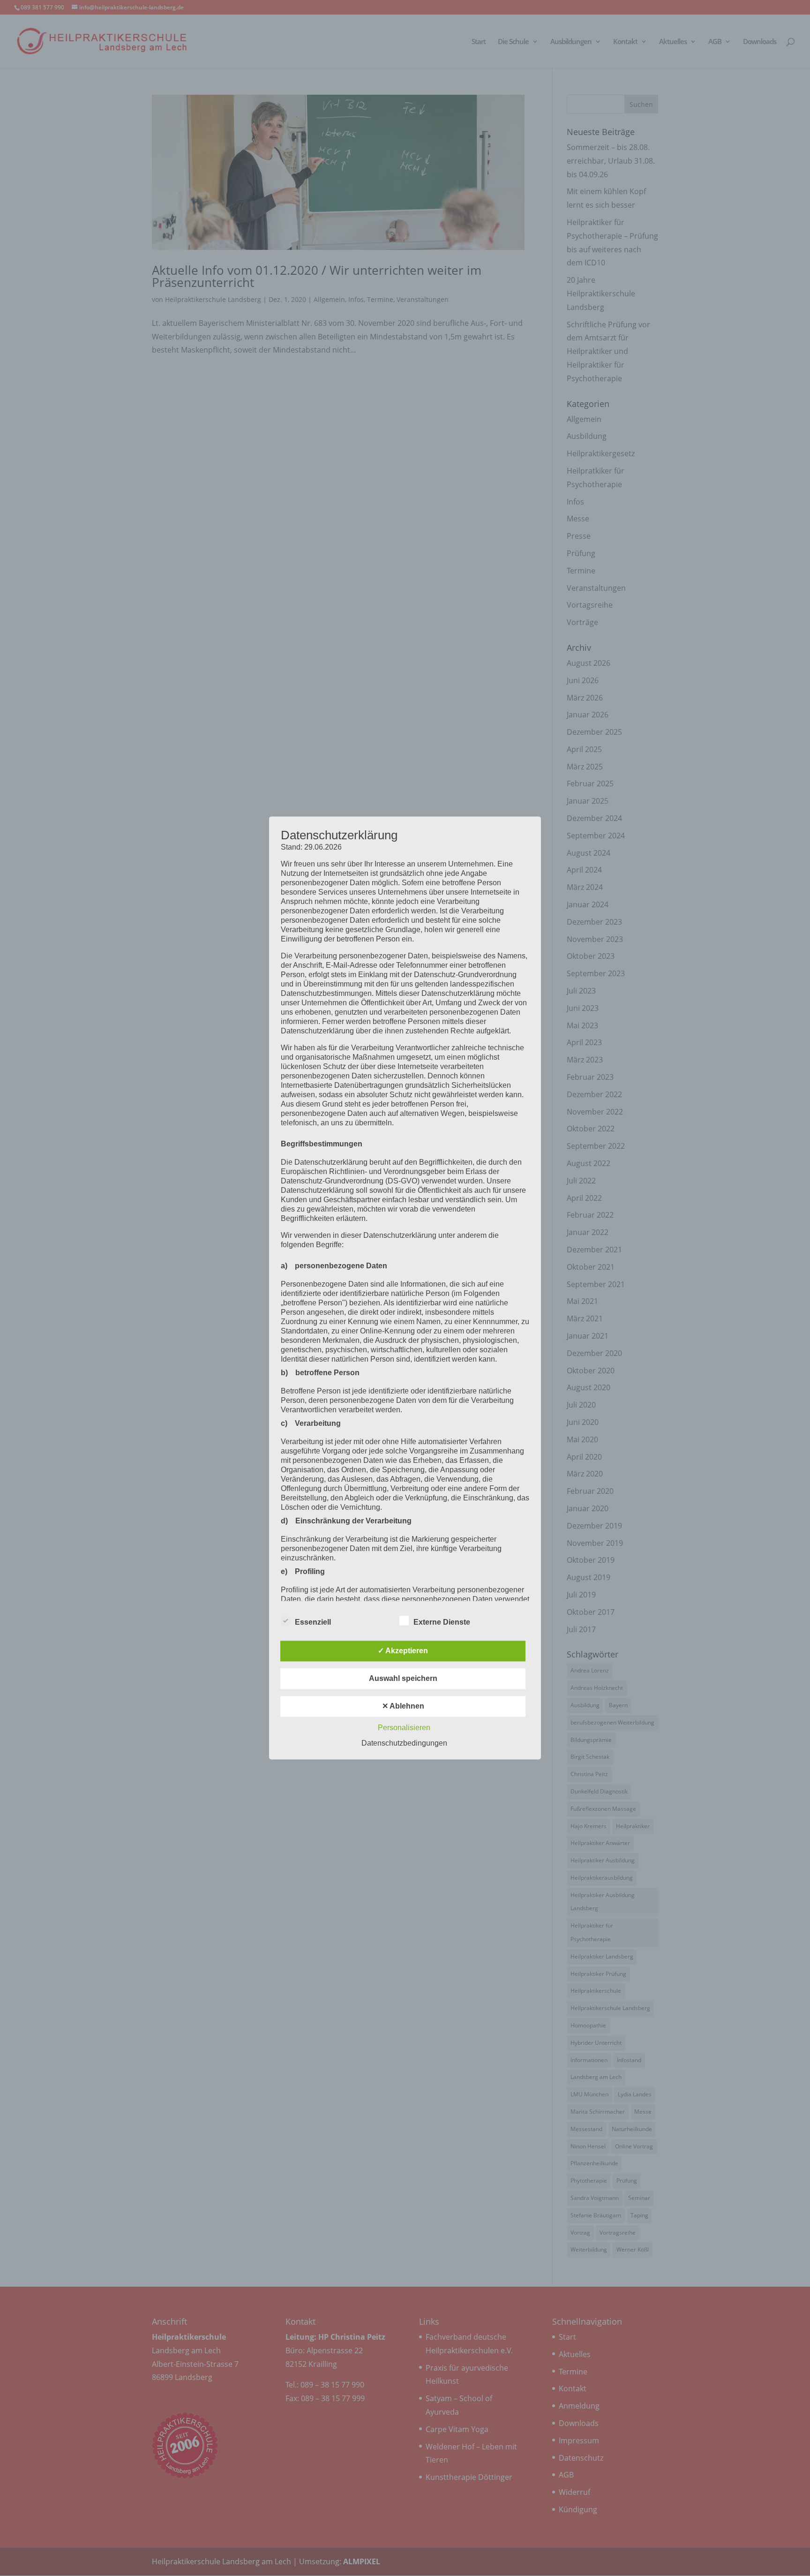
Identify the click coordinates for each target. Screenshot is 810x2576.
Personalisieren (404, 1728)
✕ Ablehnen (403, 1706)
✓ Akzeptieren (403, 1651)
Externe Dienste (442, 1623)
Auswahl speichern (403, 1679)
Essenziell (313, 1623)
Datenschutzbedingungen (404, 1744)
